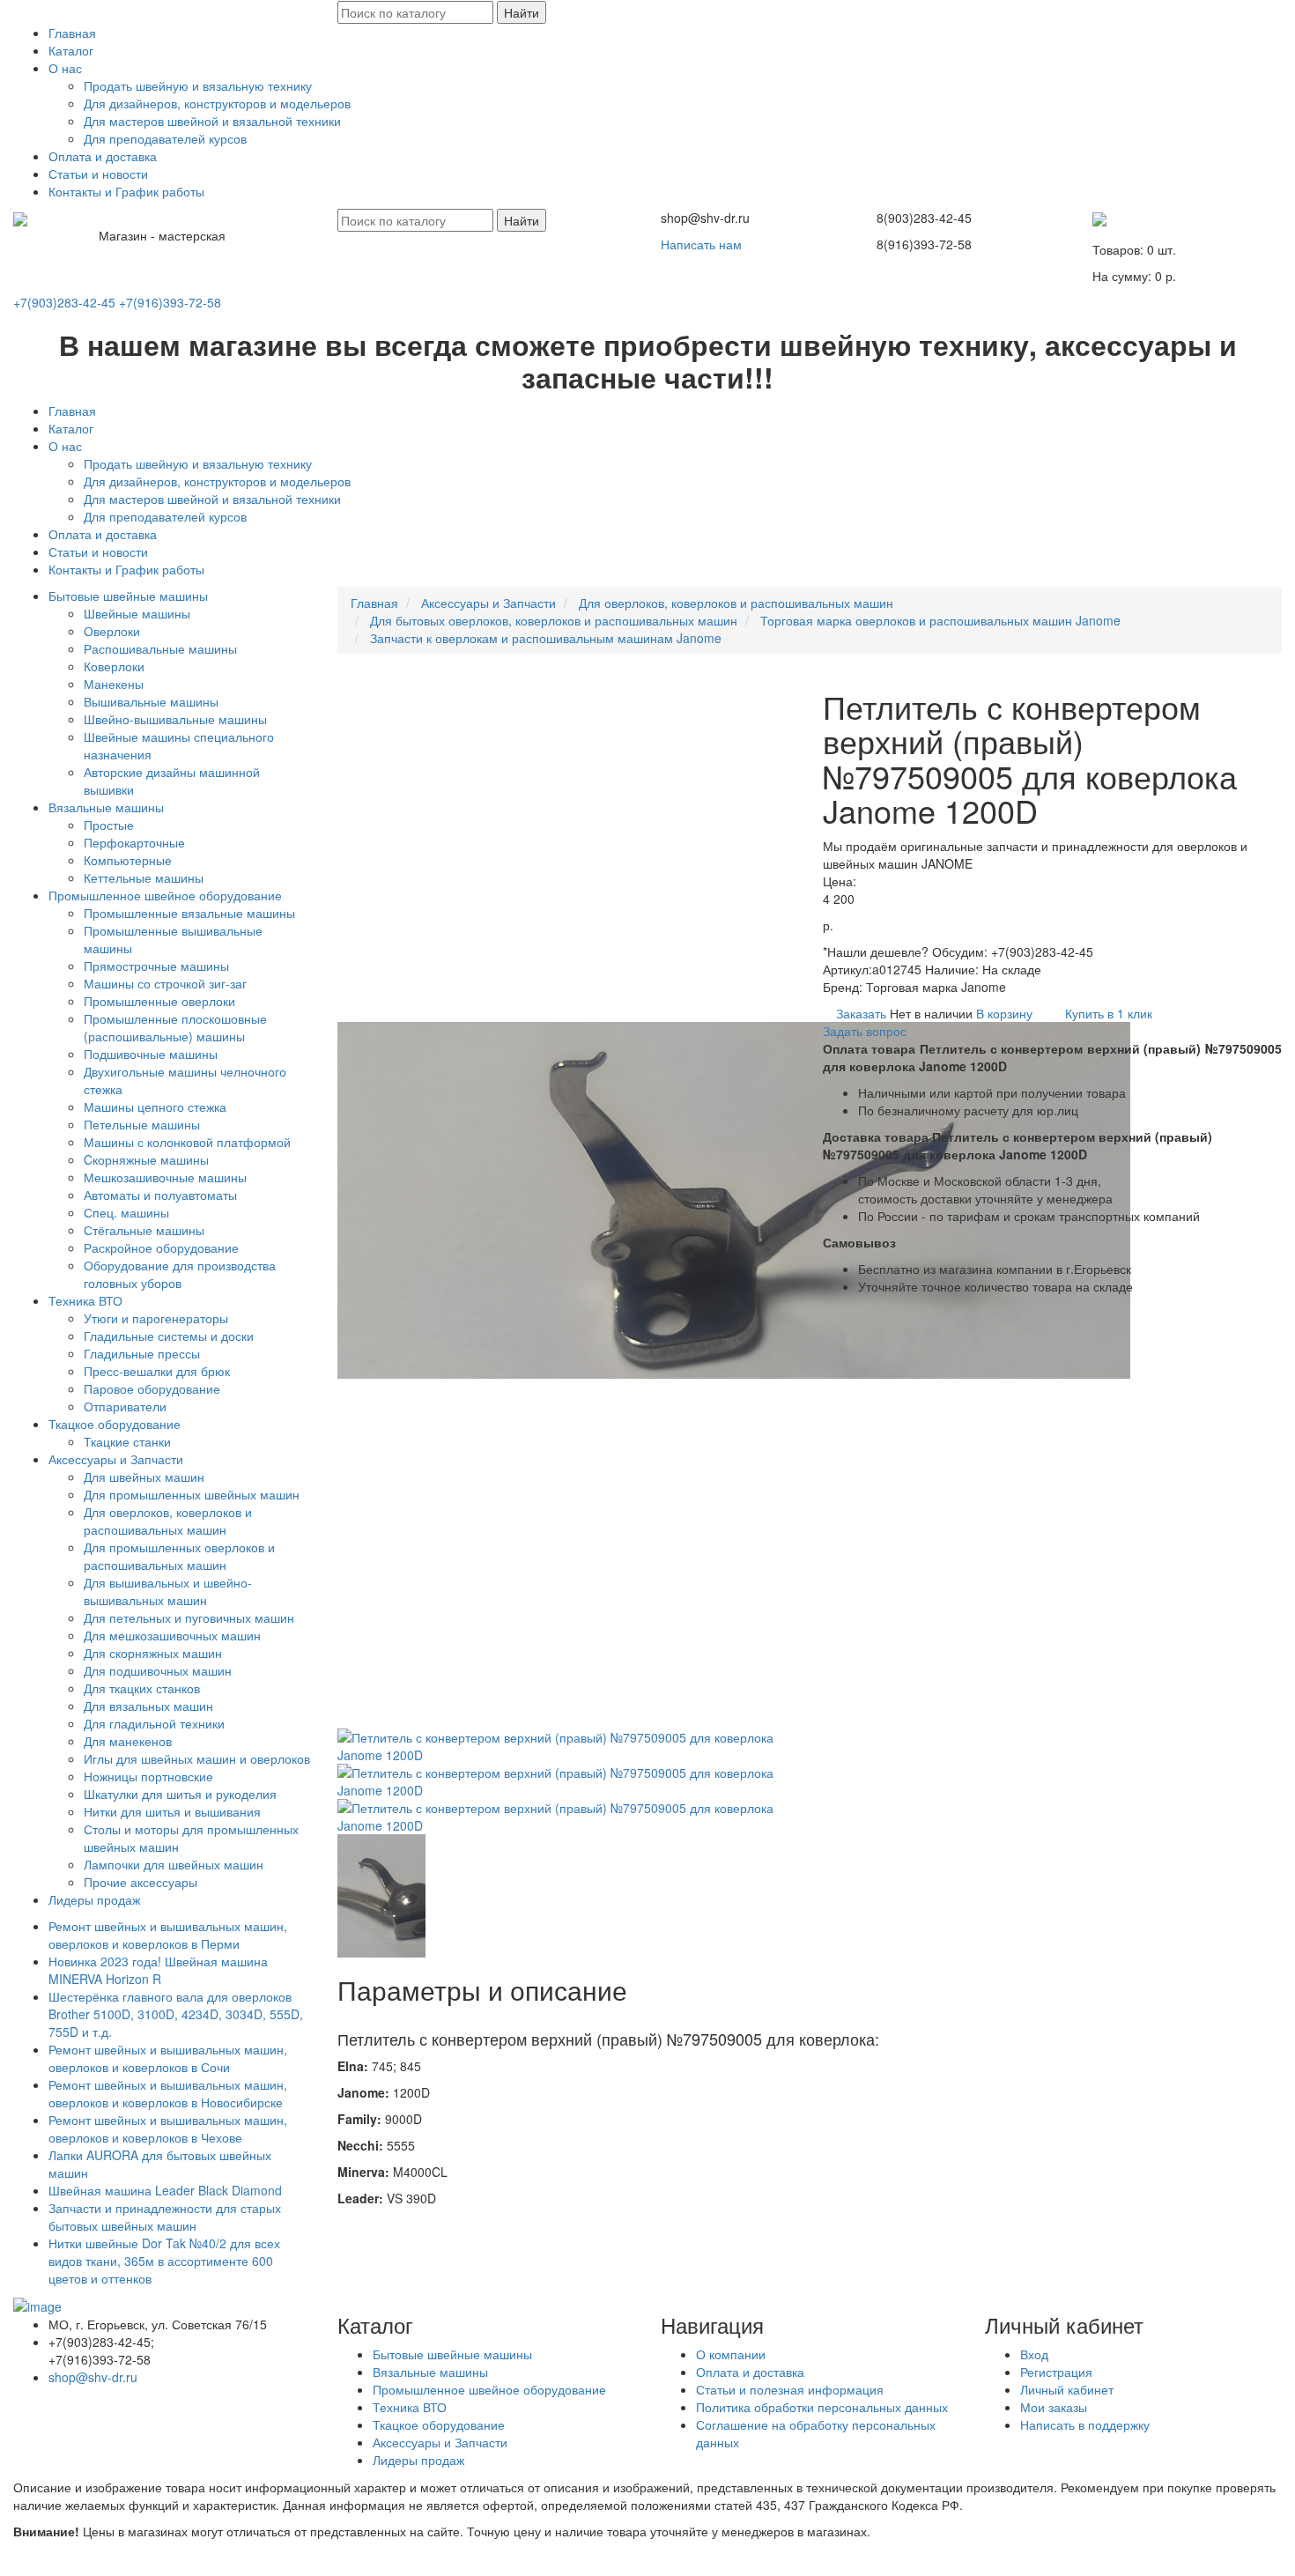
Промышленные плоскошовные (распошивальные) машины (175, 1027)
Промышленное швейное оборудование (165, 895)
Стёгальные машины (144, 1230)
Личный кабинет (1067, 2389)
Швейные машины (137, 613)
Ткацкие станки (127, 1441)
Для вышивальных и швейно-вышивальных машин (168, 1591)
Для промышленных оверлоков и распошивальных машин (179, 1556)
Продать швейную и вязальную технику (198, 85)
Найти (522, 12)
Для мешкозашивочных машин (172, 1635)
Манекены (114, 684)
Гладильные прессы (142, 1353)
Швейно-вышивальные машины (175, 719)
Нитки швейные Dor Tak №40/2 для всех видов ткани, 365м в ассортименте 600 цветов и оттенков (164, 2261)
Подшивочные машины (151, 1054)
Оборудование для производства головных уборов (180, 1274)
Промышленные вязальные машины (189, 913)
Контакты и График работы (126, 191)
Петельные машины (142, 1124)
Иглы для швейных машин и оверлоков (197, 1758)
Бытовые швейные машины (128, 596)
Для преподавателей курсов (165, 138)
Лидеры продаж (94, 1899)
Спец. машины (126, 1212)
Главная (72, 33)
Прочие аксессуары (141, 1882)
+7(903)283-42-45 (64, 302)
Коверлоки (114, 666)
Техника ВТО (85, 1300)
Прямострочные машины (156, 966)
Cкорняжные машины (146, 1159)
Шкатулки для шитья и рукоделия (180, 1794)
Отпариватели (125, 1406)
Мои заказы (1054, 2407)
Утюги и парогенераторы (156, 1318)
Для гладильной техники (154, 1723)
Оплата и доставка (103, 156)
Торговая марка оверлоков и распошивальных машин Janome (940, 620)
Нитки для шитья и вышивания (172, 1811)
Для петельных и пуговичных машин (189, 1617)
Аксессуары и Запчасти (116, 1459)
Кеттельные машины (144, 877)
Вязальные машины (106, 807)
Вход (1034, 2354)
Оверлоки (112, 631)
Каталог (71, 50)
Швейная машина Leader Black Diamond (165, 2190)
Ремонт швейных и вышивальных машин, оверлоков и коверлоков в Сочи (168, 2058)
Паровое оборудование (152, 1388)
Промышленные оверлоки (159, 1001)
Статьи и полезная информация (790, 2389)
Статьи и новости (98, 174)
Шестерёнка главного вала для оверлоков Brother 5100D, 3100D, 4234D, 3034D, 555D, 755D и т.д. (178, 2014)
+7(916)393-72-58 (170, 302)
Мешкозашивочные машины (165, 1177)
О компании (731, 2354)
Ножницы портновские (148, 1776)
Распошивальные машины (160, 648)
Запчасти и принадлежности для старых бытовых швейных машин (165, 2217)
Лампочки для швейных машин (174, 1864)
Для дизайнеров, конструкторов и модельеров (217, 103)
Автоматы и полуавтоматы (160, 1195)
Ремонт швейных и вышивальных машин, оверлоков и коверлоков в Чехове (168, 2128)
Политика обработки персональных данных (822, 2407)
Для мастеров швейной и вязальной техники (212, 121)
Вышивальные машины (151, 701)
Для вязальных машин (148, 1706)
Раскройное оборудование (161, 1247)
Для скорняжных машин (153, 1653)
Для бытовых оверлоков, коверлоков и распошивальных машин (554, 620)
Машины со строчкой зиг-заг (165, 983)
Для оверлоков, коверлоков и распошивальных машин (168, 1521)
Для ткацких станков (142, 1688)
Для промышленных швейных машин (192, 1494)
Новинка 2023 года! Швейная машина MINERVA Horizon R (158, 1970)
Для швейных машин (144, 1477)
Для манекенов (128, 1741)
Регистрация (1056, 2372)
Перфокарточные (134, 842)
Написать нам (701, 244)
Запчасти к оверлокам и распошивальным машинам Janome (546, 638)
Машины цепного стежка (155, 1107)
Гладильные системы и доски (169, 1336)
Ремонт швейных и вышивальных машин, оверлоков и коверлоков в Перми (168, 1935)
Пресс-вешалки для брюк (157, 1371)
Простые (109, 825)
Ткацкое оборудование (115, 1424)
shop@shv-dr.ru (93, 2377)
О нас (65, 68)
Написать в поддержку (1085, 2424)
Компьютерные (128, 860)
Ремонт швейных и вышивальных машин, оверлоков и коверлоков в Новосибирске (168, 2093)
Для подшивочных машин (158, 1670)
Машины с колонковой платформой (187, 1142)
